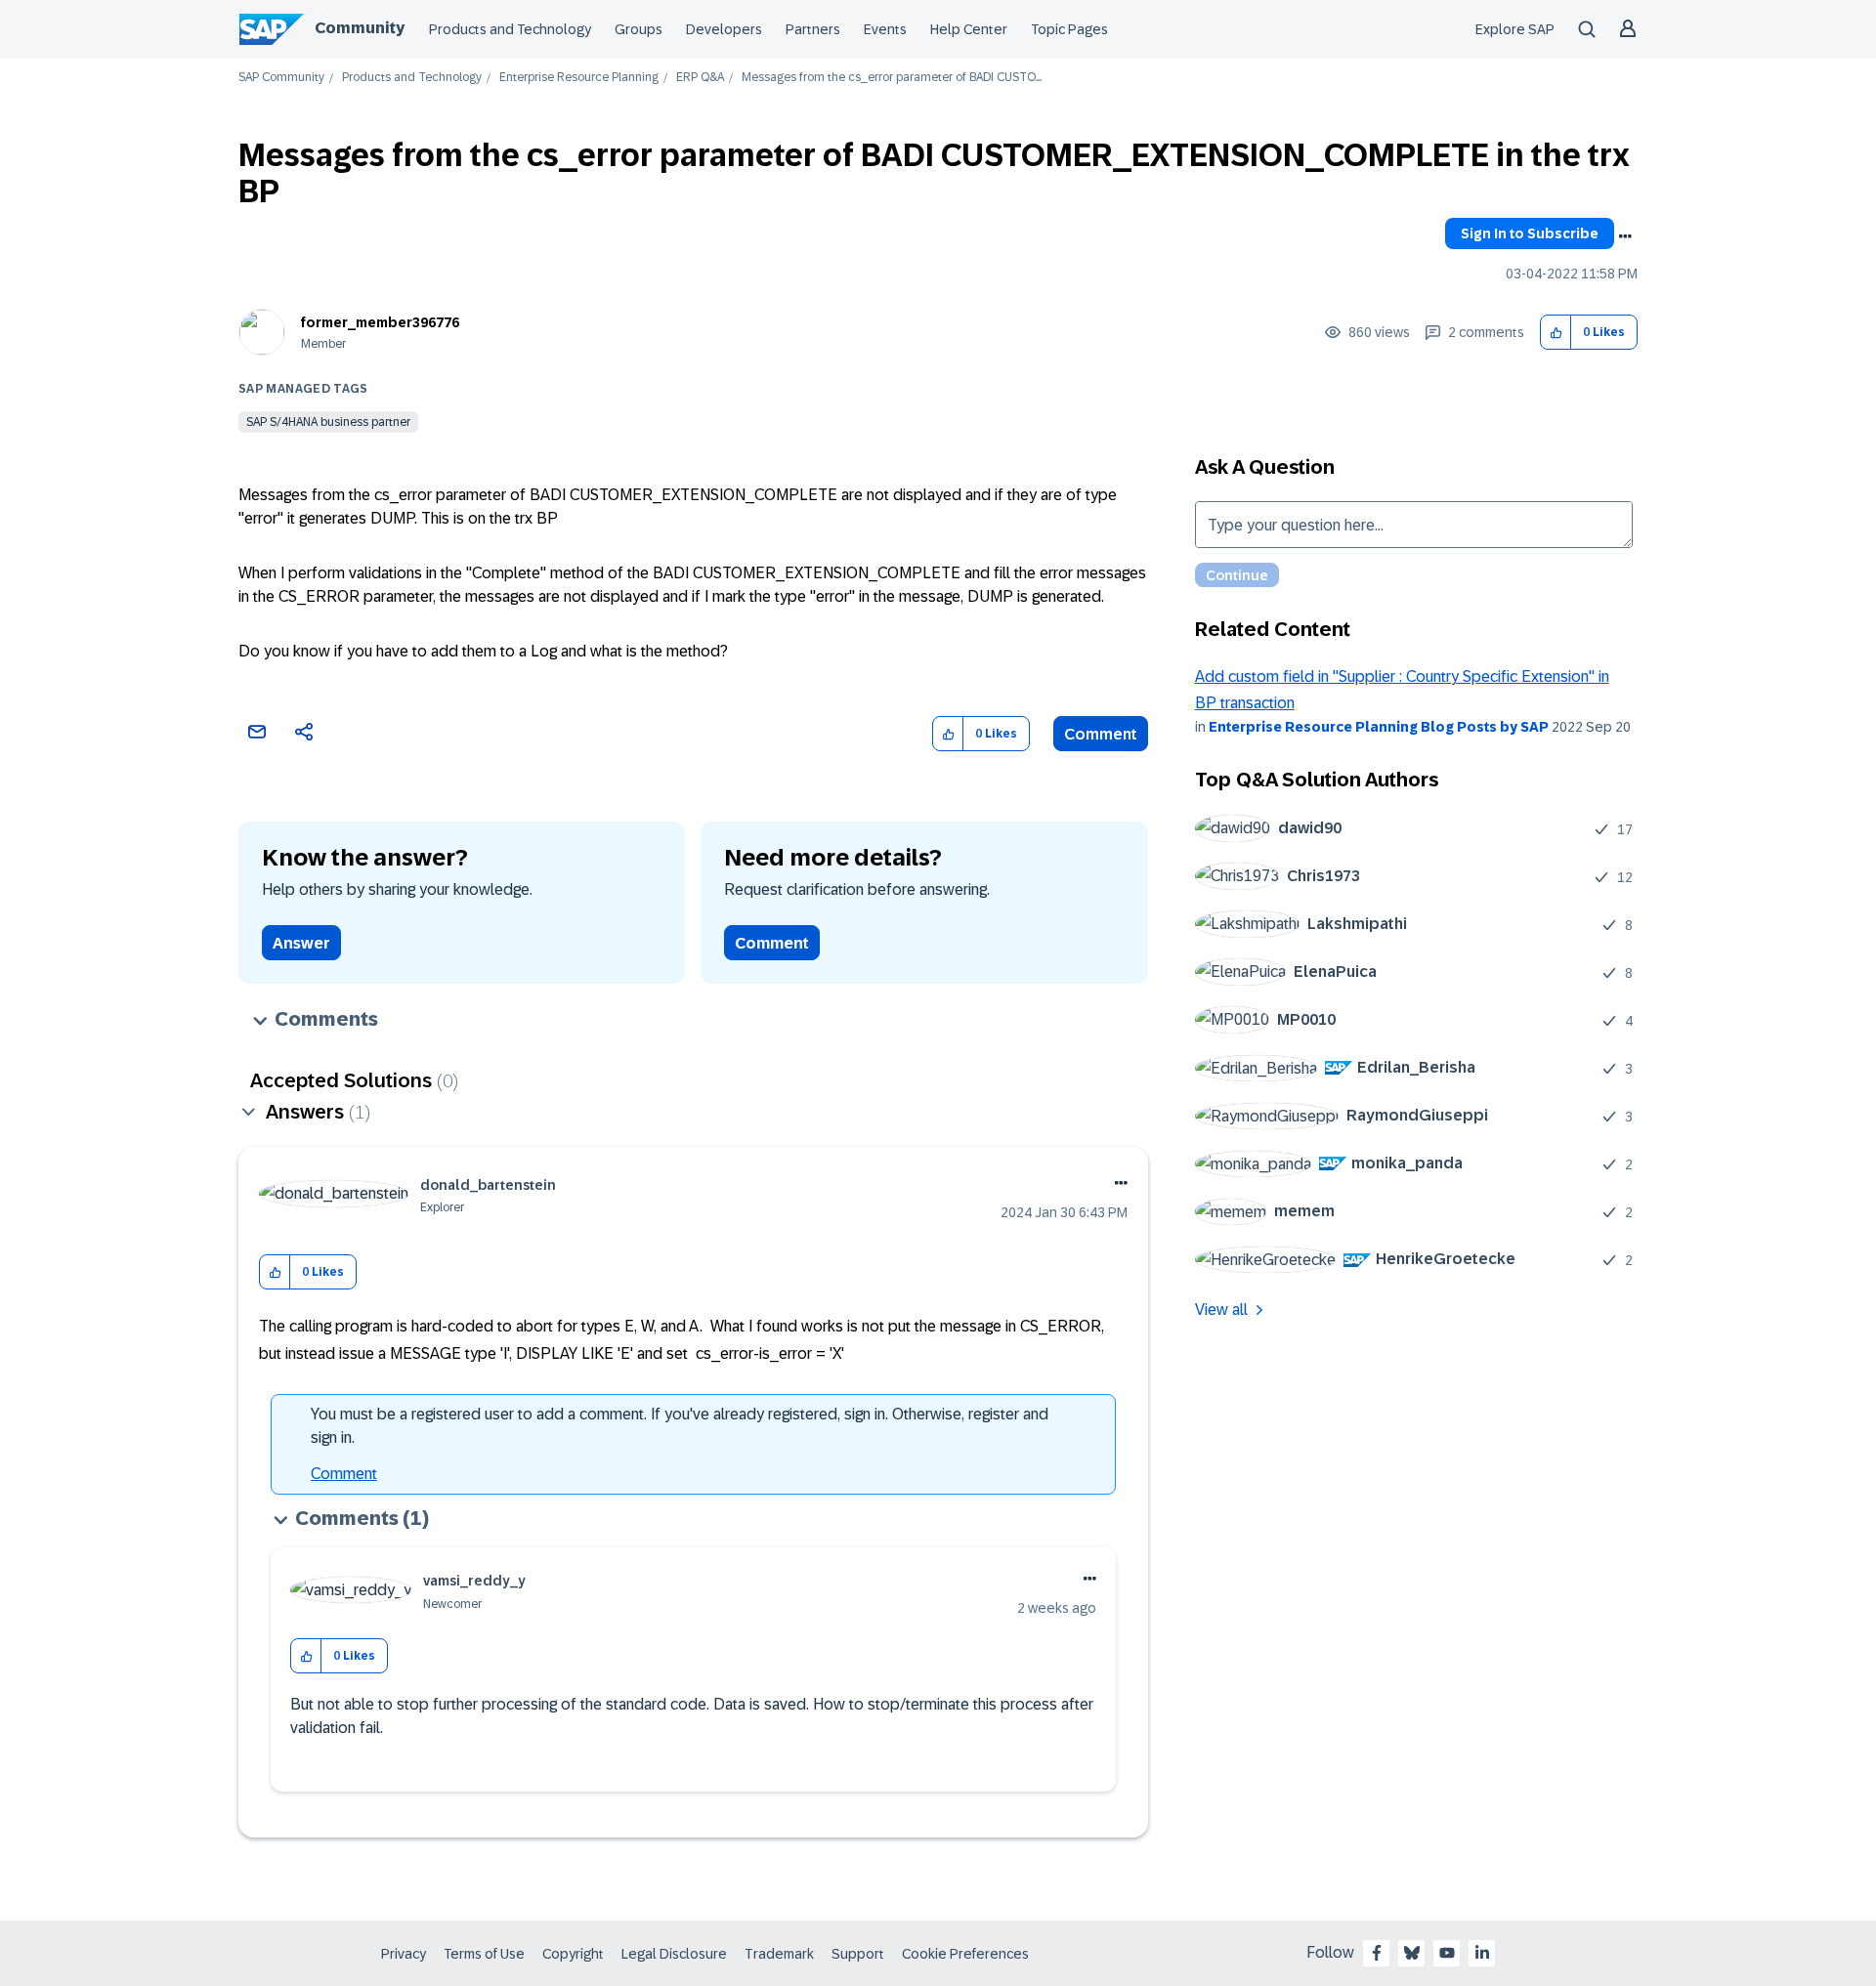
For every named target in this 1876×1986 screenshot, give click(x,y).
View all (1221, 1310)
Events (885, 29)
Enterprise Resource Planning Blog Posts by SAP (1379, 727)
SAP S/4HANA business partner (328, 422)
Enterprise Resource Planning (579, 78)
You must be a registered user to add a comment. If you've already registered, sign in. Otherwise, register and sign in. (680, 1426)
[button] (1556, 333)
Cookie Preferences (965, 1954)
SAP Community (281, 78)
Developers (724, 29)
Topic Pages (1069, 29)
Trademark (779, 1954)
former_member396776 (380, 322)
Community (360, 28)
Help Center (969, 29)
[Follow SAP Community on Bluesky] (1412, 1953)
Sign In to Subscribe (1530, 233)
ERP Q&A (700, 78)
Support (858, 1954)
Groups (639, 29)
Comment (1101, 734)
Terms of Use (484, 1954)
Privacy (404, 1954)
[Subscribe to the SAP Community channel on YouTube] (1447, 1953)
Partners (813, 29)
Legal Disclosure (674, 1954)
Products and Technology (510, 29)
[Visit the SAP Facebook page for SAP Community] (1377, 1953)
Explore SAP (1515, 29)
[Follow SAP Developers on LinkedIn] (1482, 1953)
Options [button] (1625, 236)
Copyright (573, 1954)
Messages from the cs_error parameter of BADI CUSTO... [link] (892, 78)
